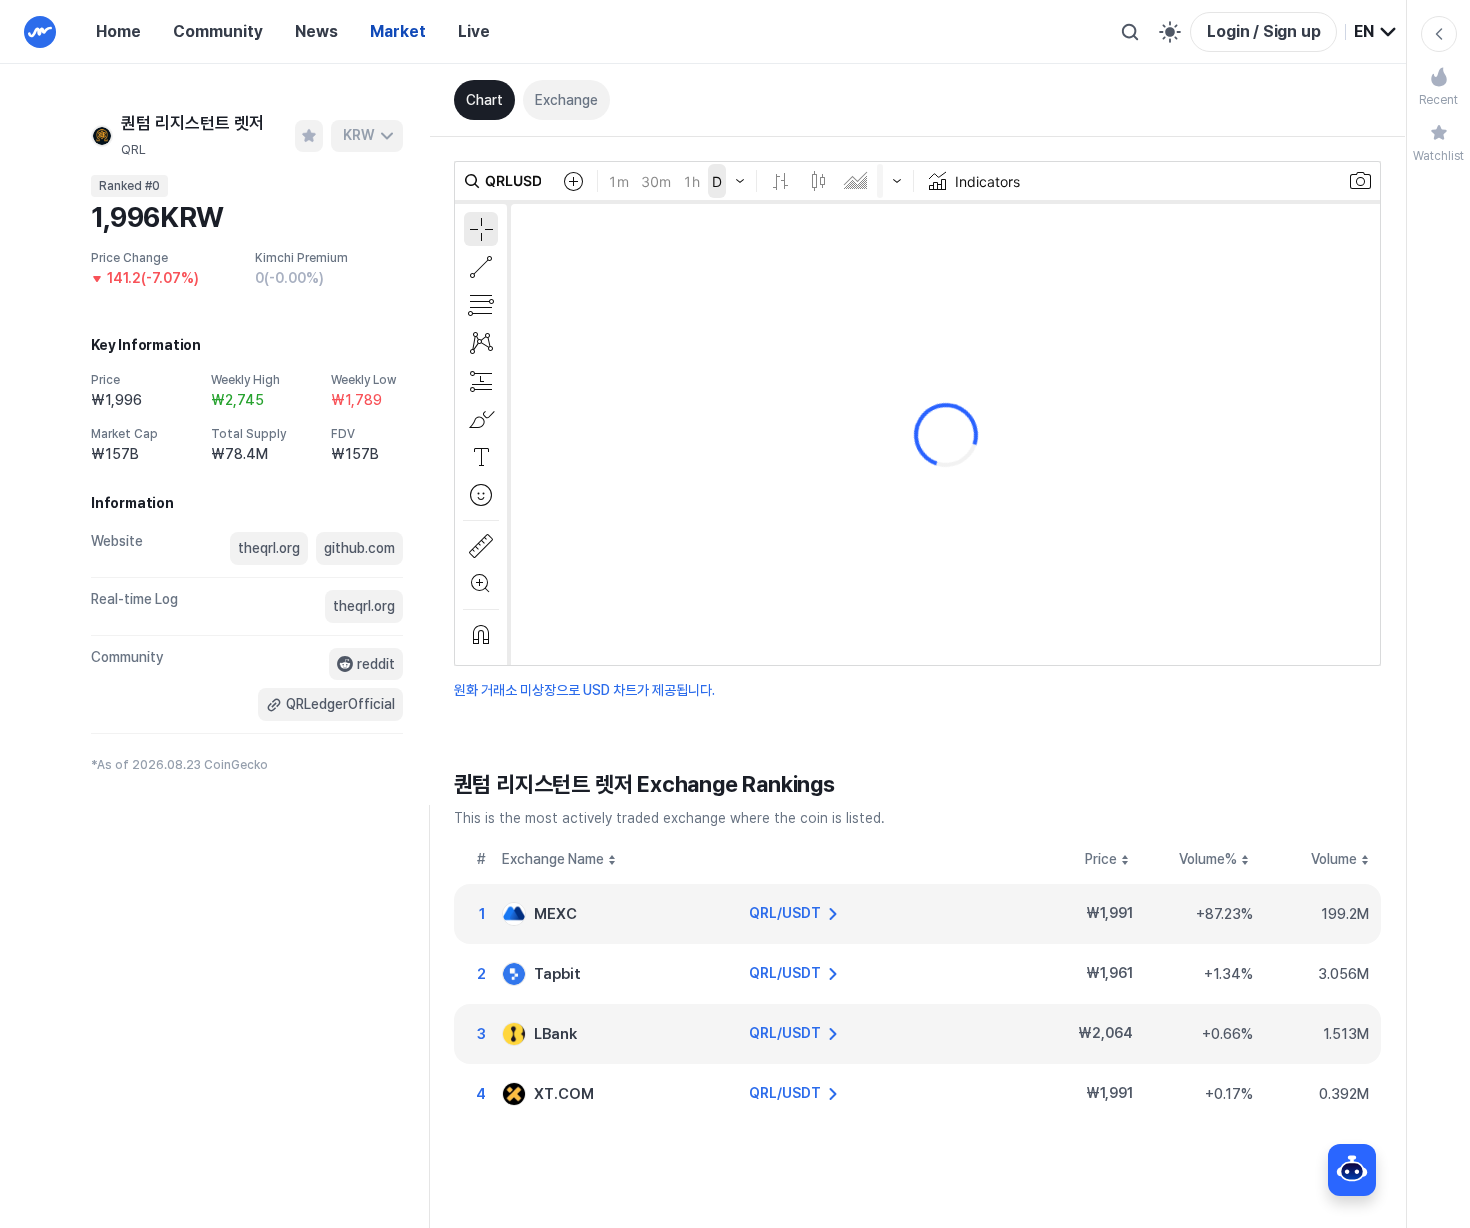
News (316, 31)
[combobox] (1376, 32)
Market (398, 31)
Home (118, 31)
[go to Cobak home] (40, 32)
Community (218, 31)
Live (474, 31)
